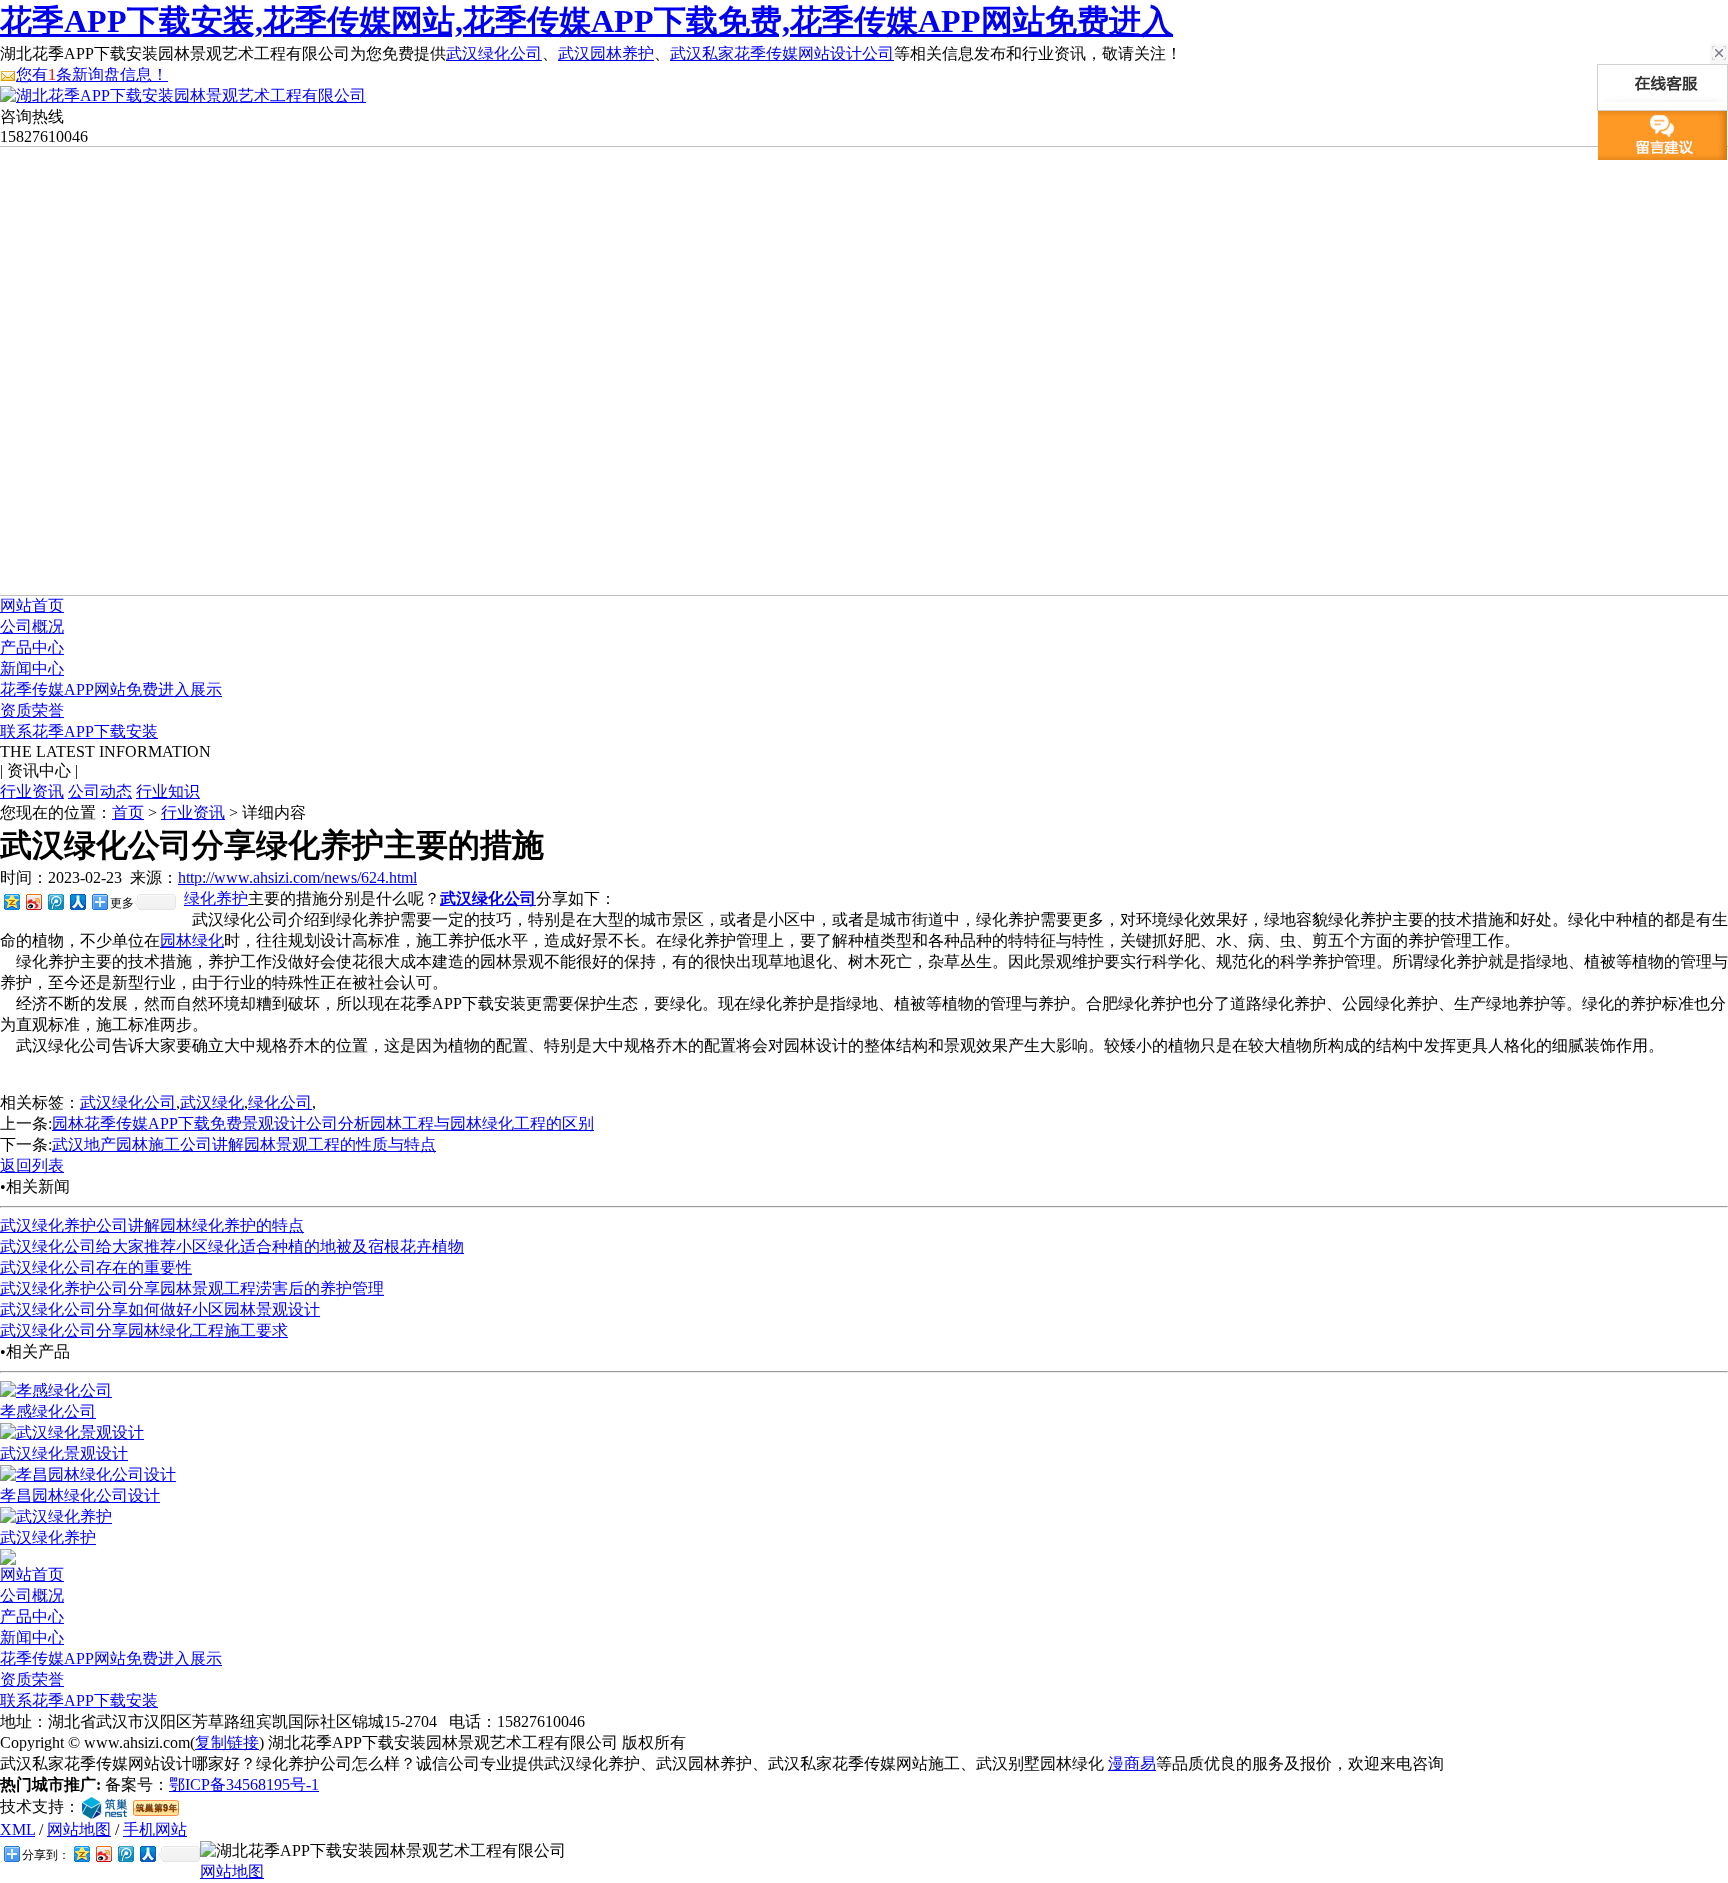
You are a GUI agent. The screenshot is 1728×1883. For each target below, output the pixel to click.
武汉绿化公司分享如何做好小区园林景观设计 (160, 1309)
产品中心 (32, 647)
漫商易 (1132, 1763)
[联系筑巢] (104, 1806)
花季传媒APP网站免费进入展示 (111, 689)
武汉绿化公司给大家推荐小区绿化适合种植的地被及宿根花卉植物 (232, 1246)
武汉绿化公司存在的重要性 (96, 1267)
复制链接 (227, 1742)
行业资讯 (32, 791)
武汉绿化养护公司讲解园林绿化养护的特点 (152, 1225)
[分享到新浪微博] (33, 901)
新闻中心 (32, 668)
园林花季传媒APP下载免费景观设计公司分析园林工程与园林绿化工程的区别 (323, 1123)
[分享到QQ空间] (11, 901)
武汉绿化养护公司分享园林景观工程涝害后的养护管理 (192, 1288)
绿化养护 (216, 898)
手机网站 (155, 1829)
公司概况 (32, 626)
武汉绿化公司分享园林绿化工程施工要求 (144, 1330)
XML (17, 1829)
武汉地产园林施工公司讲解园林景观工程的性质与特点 (244, 1144)
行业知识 (168, 791)
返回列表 (32, 1165)
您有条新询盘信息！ (92, 74)
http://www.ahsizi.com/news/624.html (297, 877)
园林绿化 (192, 940)
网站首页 (32, 605)
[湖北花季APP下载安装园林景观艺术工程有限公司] (183, 95)
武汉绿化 (212, 1102)
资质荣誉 (32, 710)
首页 (128, 812)
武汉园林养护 (606, 53)
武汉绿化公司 (494, 53)
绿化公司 (280, 1102)
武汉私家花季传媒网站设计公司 (782, 53)
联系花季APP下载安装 (79, 731)
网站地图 (79, 1829)
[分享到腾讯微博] (55, 901)
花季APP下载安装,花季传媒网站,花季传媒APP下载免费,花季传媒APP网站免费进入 (586, 21)
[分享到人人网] (77, 901)
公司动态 (100, 791)
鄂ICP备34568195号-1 (244, 1784)
